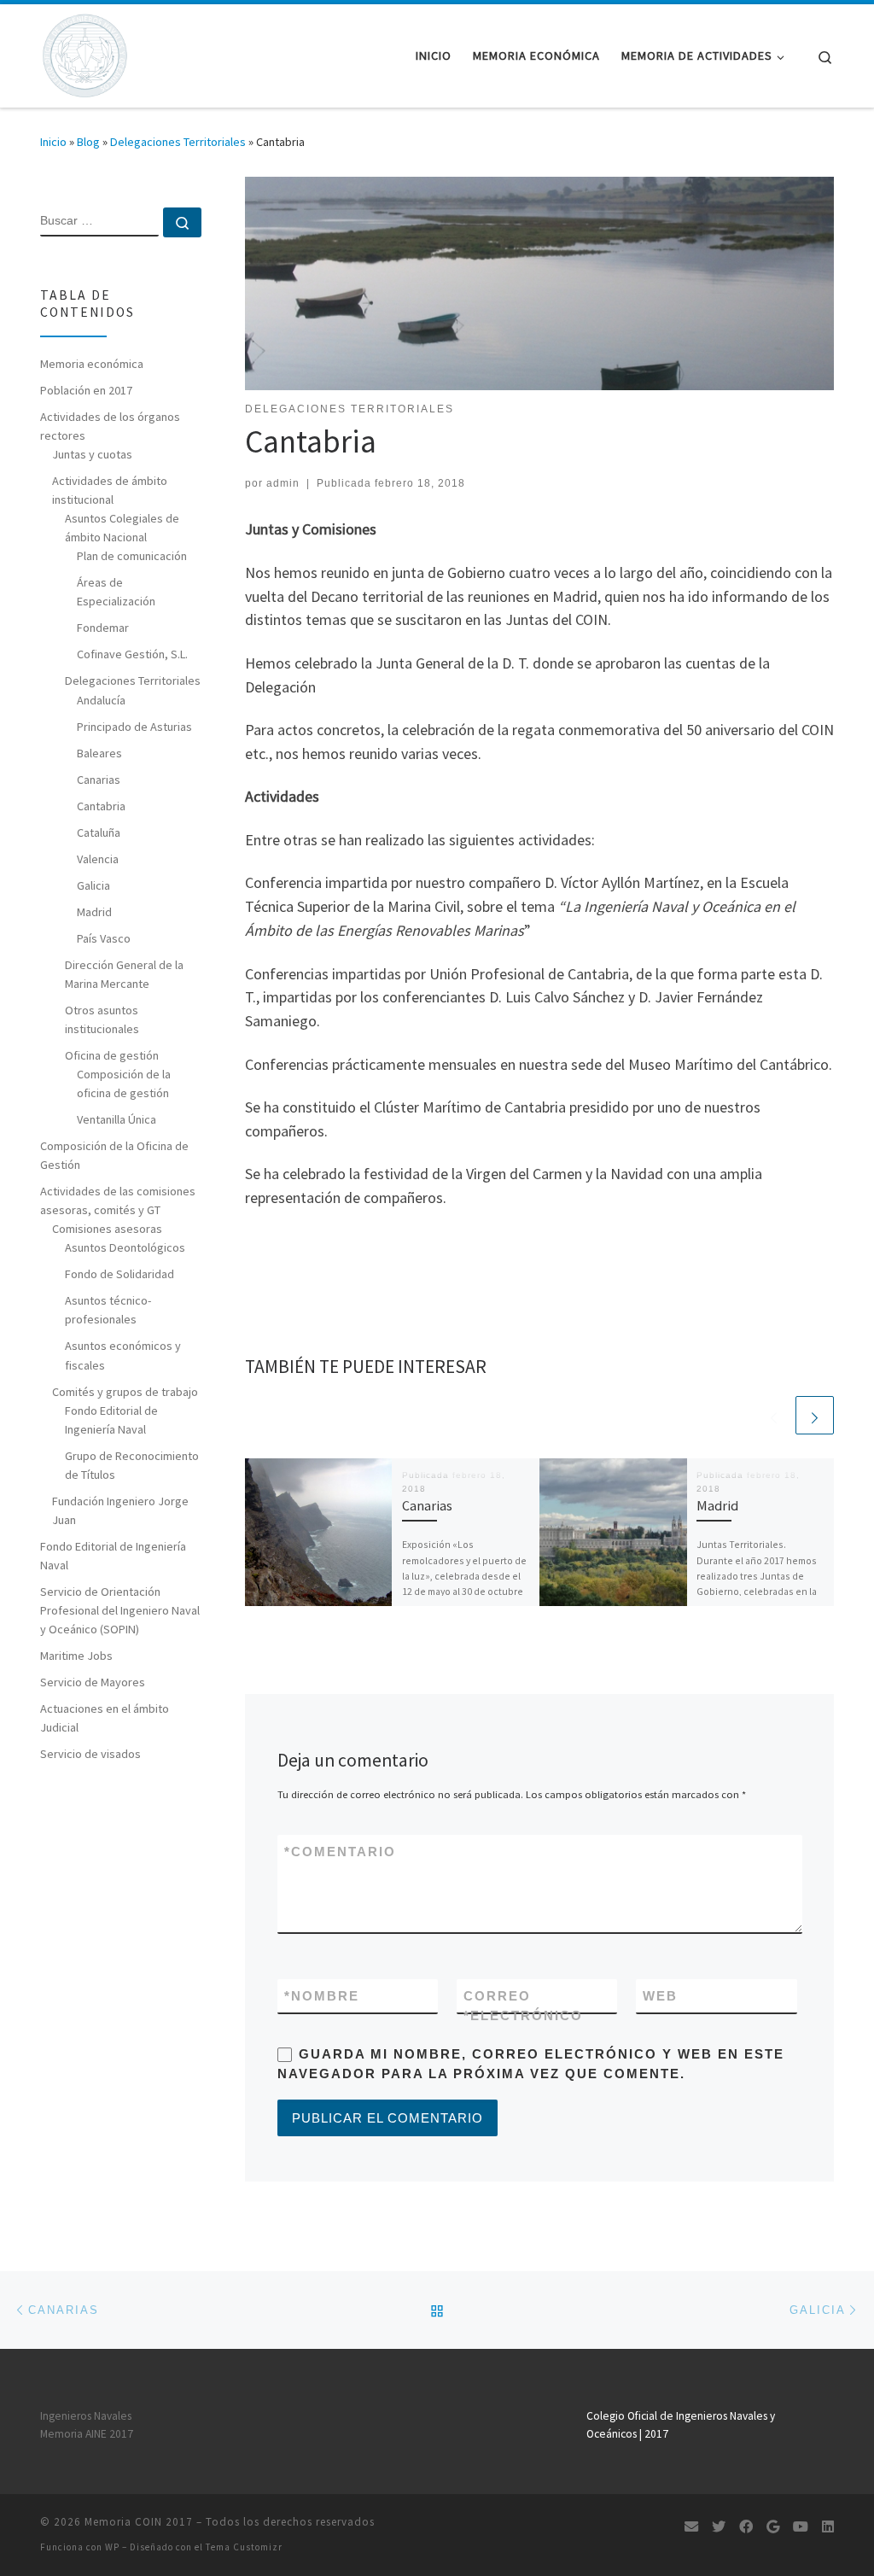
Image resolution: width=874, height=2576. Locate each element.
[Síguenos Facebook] (746, 2527)
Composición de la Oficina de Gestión (114, 1155)
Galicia (93, 885)
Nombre (322, 1996)
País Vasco (104, 938)
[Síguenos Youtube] (801, 2527)
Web (660, 1996)
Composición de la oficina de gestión (124, 1084)
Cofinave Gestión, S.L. (132, 654)
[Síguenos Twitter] (719, 2527)
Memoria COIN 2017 (139, 2522)
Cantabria (101, 806)
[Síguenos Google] (773, 2527)
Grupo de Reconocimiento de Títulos (132, 1465)
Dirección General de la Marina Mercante (124, 974)
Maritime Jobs (76, 1656)
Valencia (98, 859)
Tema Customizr (244, 2547)
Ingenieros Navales (86, 2416)
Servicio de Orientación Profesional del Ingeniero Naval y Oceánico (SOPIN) (120, 1610)
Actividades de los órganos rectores (110, 426)
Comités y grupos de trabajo (125, 1392)
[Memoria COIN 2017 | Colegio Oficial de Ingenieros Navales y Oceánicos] (84, 53)
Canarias (427, 1505)
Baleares (99, 753)
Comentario (340, 1852)
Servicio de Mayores (93, 1682)
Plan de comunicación (132, 556)
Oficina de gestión (112, 1055)
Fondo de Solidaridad (119, 1274)
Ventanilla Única (117, 1119)
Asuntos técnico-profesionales (108, 1310)
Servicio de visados (90, 1754)
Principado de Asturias (134, 727)
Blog (88, 142)
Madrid (717, 1505)
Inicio (53, 142)
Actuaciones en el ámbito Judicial (105, 1718)
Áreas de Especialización (116, 592)
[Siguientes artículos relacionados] (815, 1415)
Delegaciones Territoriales (178, 142)
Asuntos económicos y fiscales (123, 1355)
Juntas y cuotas (92, 454)
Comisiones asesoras (107, 1229)
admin (283, 483)
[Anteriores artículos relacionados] (774, 1415)
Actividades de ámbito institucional (110, 490)
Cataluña (99, 832)
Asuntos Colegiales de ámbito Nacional (122, 528)
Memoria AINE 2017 (87, 2434)
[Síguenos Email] (691, 2527)
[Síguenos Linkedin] (828, 2527)
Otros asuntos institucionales (102, 1019)
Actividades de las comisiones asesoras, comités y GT (118, 1200)
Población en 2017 (86, 390)
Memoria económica (92, 364)
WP (112, 2547)
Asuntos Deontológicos (125, 1247)
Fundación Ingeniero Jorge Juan (120, 1510)
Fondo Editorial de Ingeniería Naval (111, 1420)
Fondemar (103, 628)
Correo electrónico (523, 2006)
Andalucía (101, 700)
